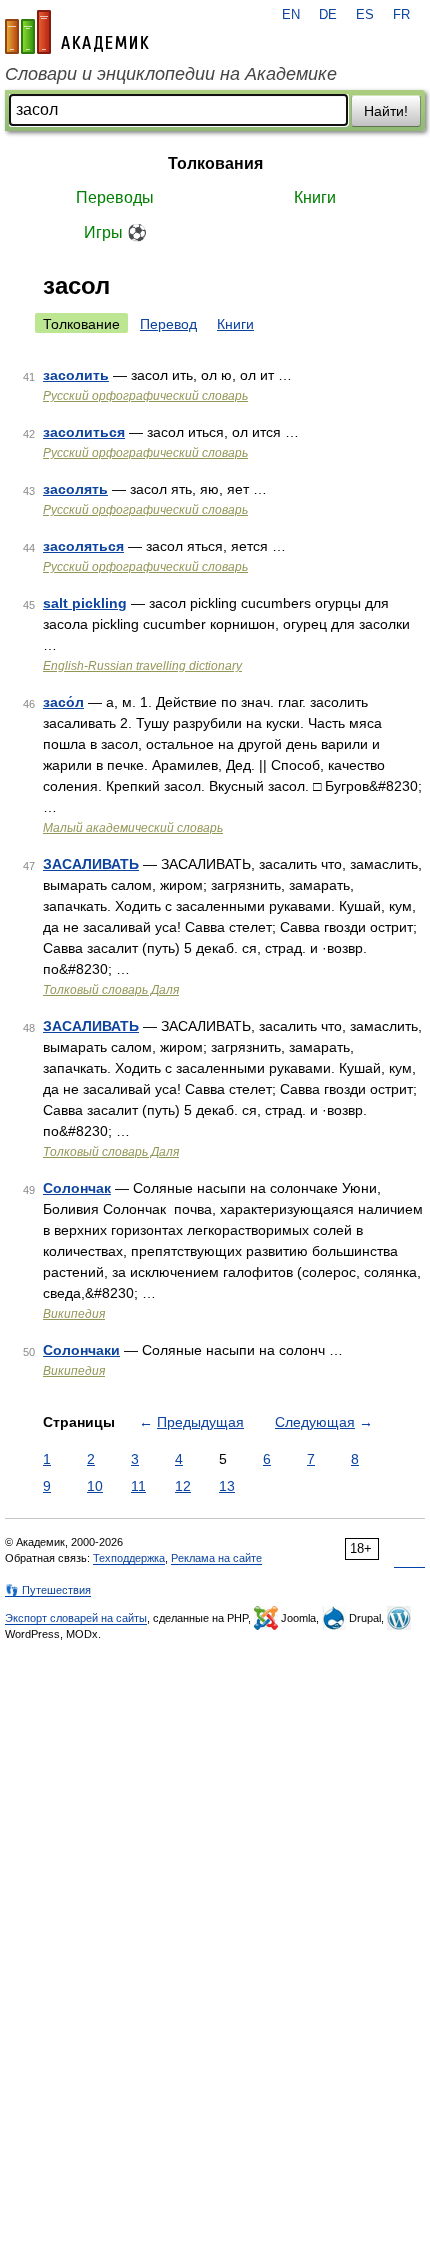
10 (95, 1486)
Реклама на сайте (216, 1558)
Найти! (386, 111)
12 (183, 1486)
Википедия (74, 1314)
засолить (76, 375)
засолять (75, 489)
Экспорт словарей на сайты (76, 1618)
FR (401, 15)
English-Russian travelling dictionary (142, 666)
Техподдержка (129, 1558)
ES (365, 15)
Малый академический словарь (133, 828)
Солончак (77, 1188)
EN (291, 15)
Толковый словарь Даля (111, 990)
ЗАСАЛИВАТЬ (91, 864)
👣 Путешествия (48, 1590)
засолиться (84, 432)
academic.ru (77, 32)
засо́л (63, 702)
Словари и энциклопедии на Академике (171, 74)
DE (328, 15)
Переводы (115, 197)
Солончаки (81, 1350)
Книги (315, 197)
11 (138, 1486)
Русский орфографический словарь (145, 396)
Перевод (168, 324)
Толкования (215, 163)
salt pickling (85, 603)
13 (227, 1486)
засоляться (83, 546)
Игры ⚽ (115, 232)
